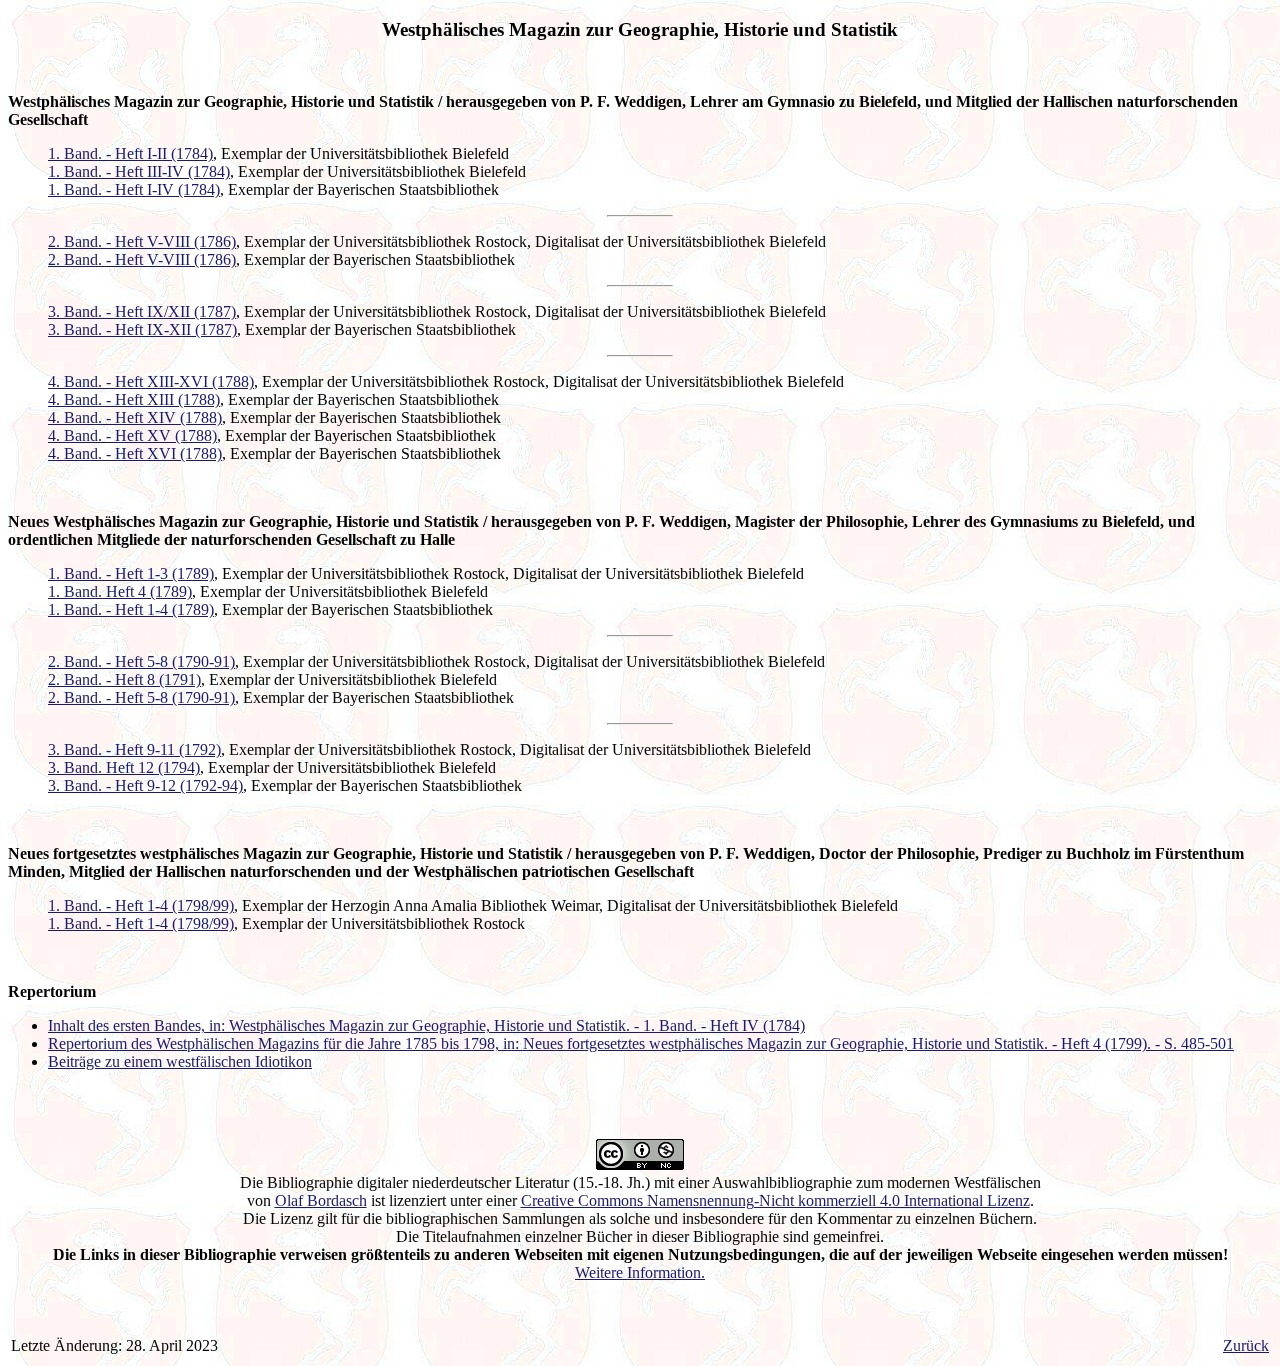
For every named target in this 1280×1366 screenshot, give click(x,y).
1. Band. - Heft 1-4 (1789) (131, 609)
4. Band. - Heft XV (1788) (132, 435)
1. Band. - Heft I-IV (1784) (134, 189)
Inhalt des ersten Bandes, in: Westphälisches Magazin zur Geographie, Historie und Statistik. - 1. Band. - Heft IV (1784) (426, 1025)
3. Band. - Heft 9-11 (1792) (134, 749)
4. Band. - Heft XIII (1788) (134, 399)
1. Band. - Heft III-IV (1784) (139, 171)
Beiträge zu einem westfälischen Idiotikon (180, 1061)
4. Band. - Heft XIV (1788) (135, 417)
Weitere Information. (640, 1272)
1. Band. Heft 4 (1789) (120, 591)
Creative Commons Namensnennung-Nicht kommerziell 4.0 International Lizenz (775, 1200)
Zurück (1246, 1345)
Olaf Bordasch (321, 1200)
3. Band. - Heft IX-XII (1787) (142, 329)
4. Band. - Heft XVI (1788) (135, 453)
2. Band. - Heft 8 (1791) (124, 679)
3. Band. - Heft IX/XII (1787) (142, 311)
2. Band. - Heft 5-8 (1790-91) (141, 661)
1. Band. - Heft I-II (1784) (130, 153)
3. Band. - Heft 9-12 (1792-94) (145, 785)
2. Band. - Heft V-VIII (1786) (142, 241)
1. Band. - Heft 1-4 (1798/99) (141, 905)
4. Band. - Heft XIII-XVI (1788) (151, 381)
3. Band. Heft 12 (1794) (124, 767)
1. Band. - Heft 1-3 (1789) (131, 573)
